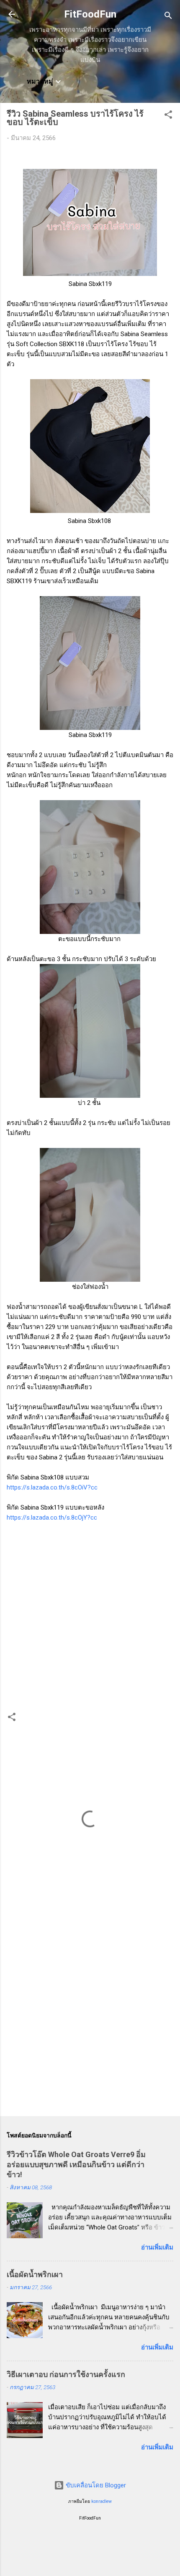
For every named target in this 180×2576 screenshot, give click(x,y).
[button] (168, 116)
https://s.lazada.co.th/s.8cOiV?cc (52, 1487)
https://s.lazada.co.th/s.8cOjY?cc (52, 1518)
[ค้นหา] (168, 17)
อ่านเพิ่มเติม (157, 2247)
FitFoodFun (90, 14)
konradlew (102, 2501)
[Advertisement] (90, 2013)
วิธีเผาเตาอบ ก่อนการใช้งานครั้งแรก (66, 2374)
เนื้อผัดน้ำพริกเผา (35, 2274)
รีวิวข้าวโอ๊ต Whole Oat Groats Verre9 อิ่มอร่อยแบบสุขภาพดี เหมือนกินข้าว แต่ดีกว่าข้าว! (76, 2164)
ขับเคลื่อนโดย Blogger (95, 2485)
